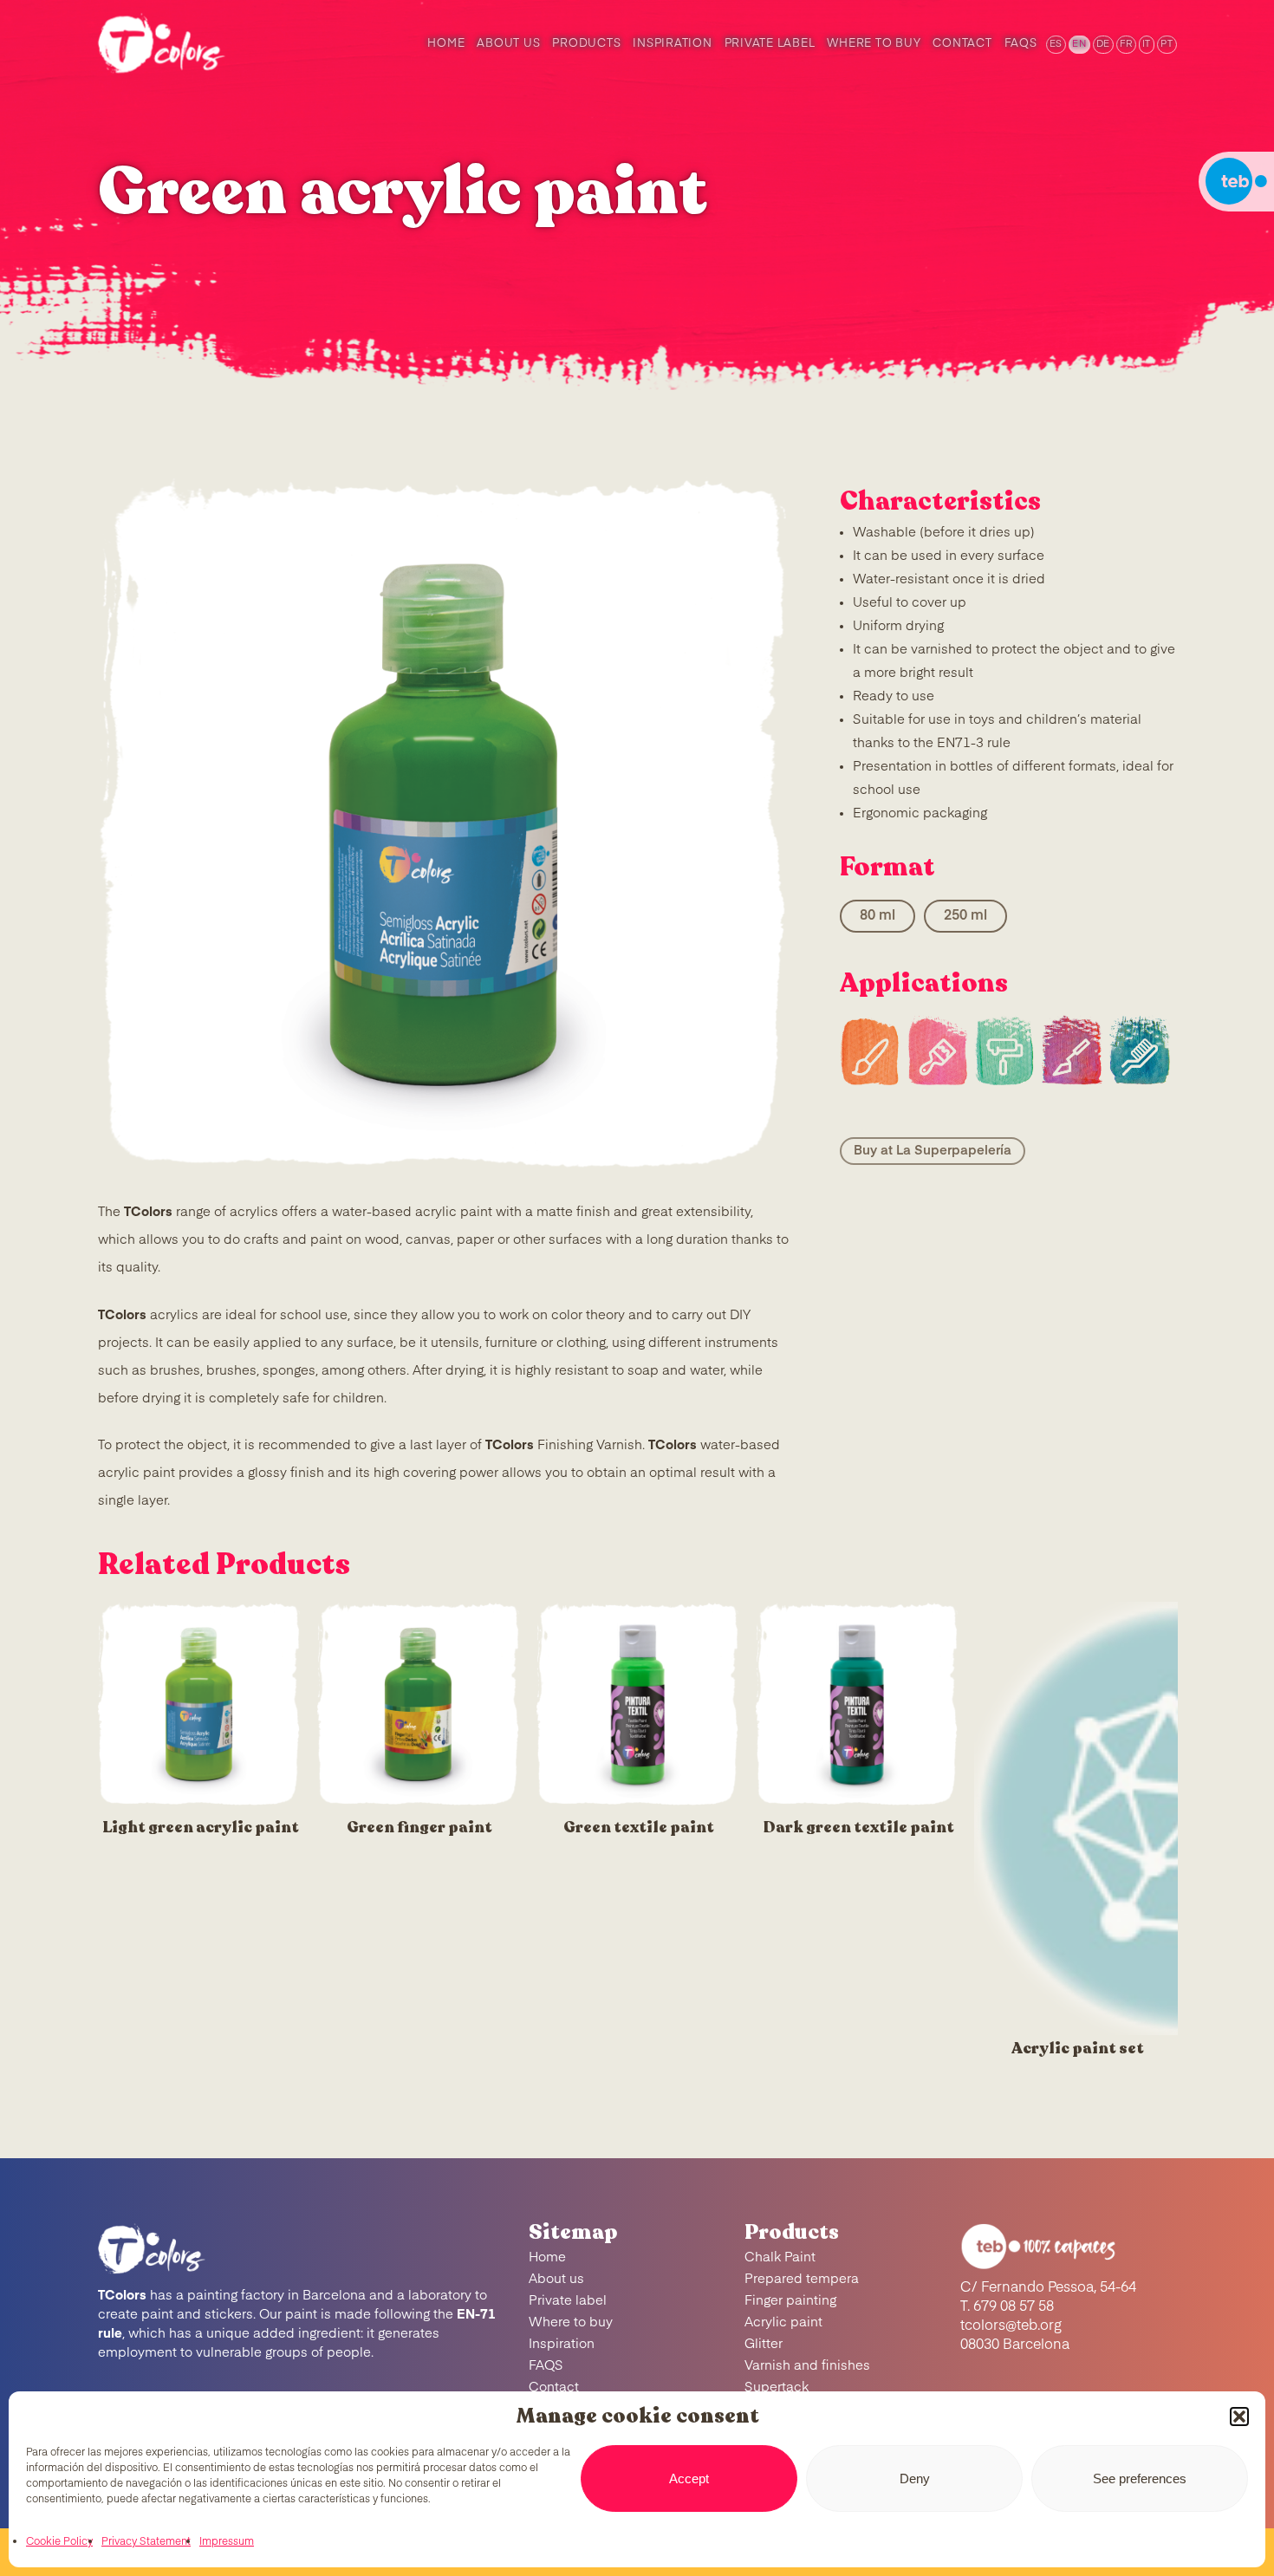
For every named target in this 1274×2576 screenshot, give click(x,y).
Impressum (227, 2542)
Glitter (764, 2344)
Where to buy (571, 2322)
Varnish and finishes (807, 2366)
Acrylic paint (783, 2322)
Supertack (777, 2387)
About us (556, 2279)
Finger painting (790, 2301)
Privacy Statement (146, 2542)
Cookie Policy (59, 2542)
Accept (689, 2478)
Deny (915, 2478)
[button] (1239, 2417)
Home (547, 2257)
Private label (568, 2301)
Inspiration (562, 2344)
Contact (554, 2387)
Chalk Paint (780, 2257)
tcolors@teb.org (1011, 2326)
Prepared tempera (802, 2279)
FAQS (546, 2366)
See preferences (1140, 2478)
